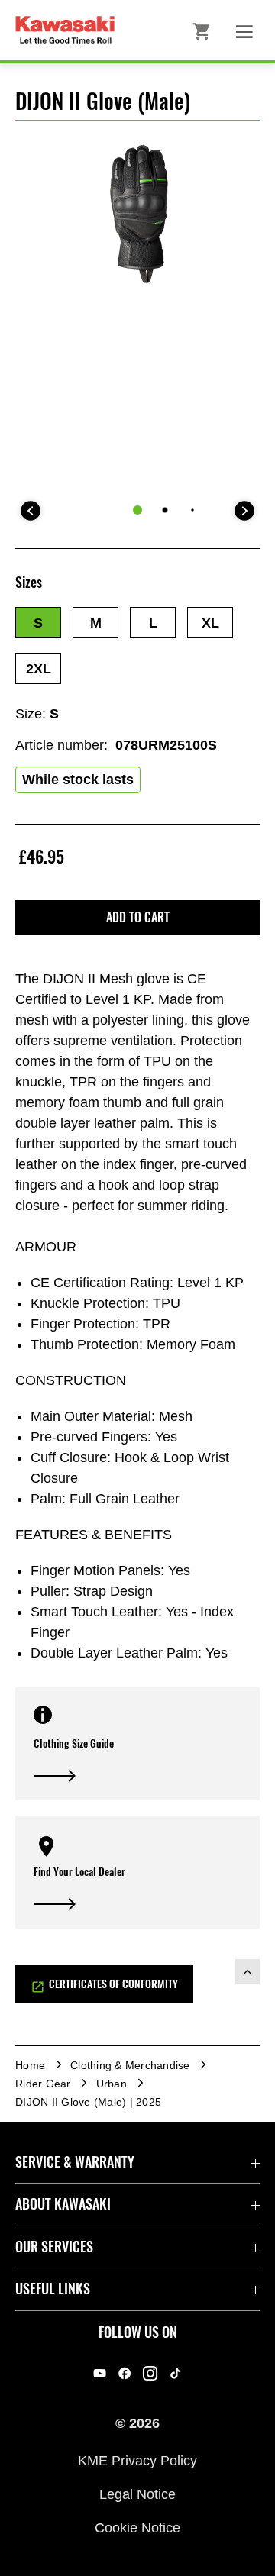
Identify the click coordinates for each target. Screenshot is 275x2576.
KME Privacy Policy (137, 2460)
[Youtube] (100, 2373)
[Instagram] (150, 2373)
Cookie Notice (137, 2528)
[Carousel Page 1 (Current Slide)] (137, 510)
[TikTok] (175, 2373)
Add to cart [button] (138, 917)
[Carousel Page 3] (192, 510)
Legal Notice (137, 2494)
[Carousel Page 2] (165, 510)
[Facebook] (125, 2373)
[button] (38, 622)
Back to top (247, 1971)
